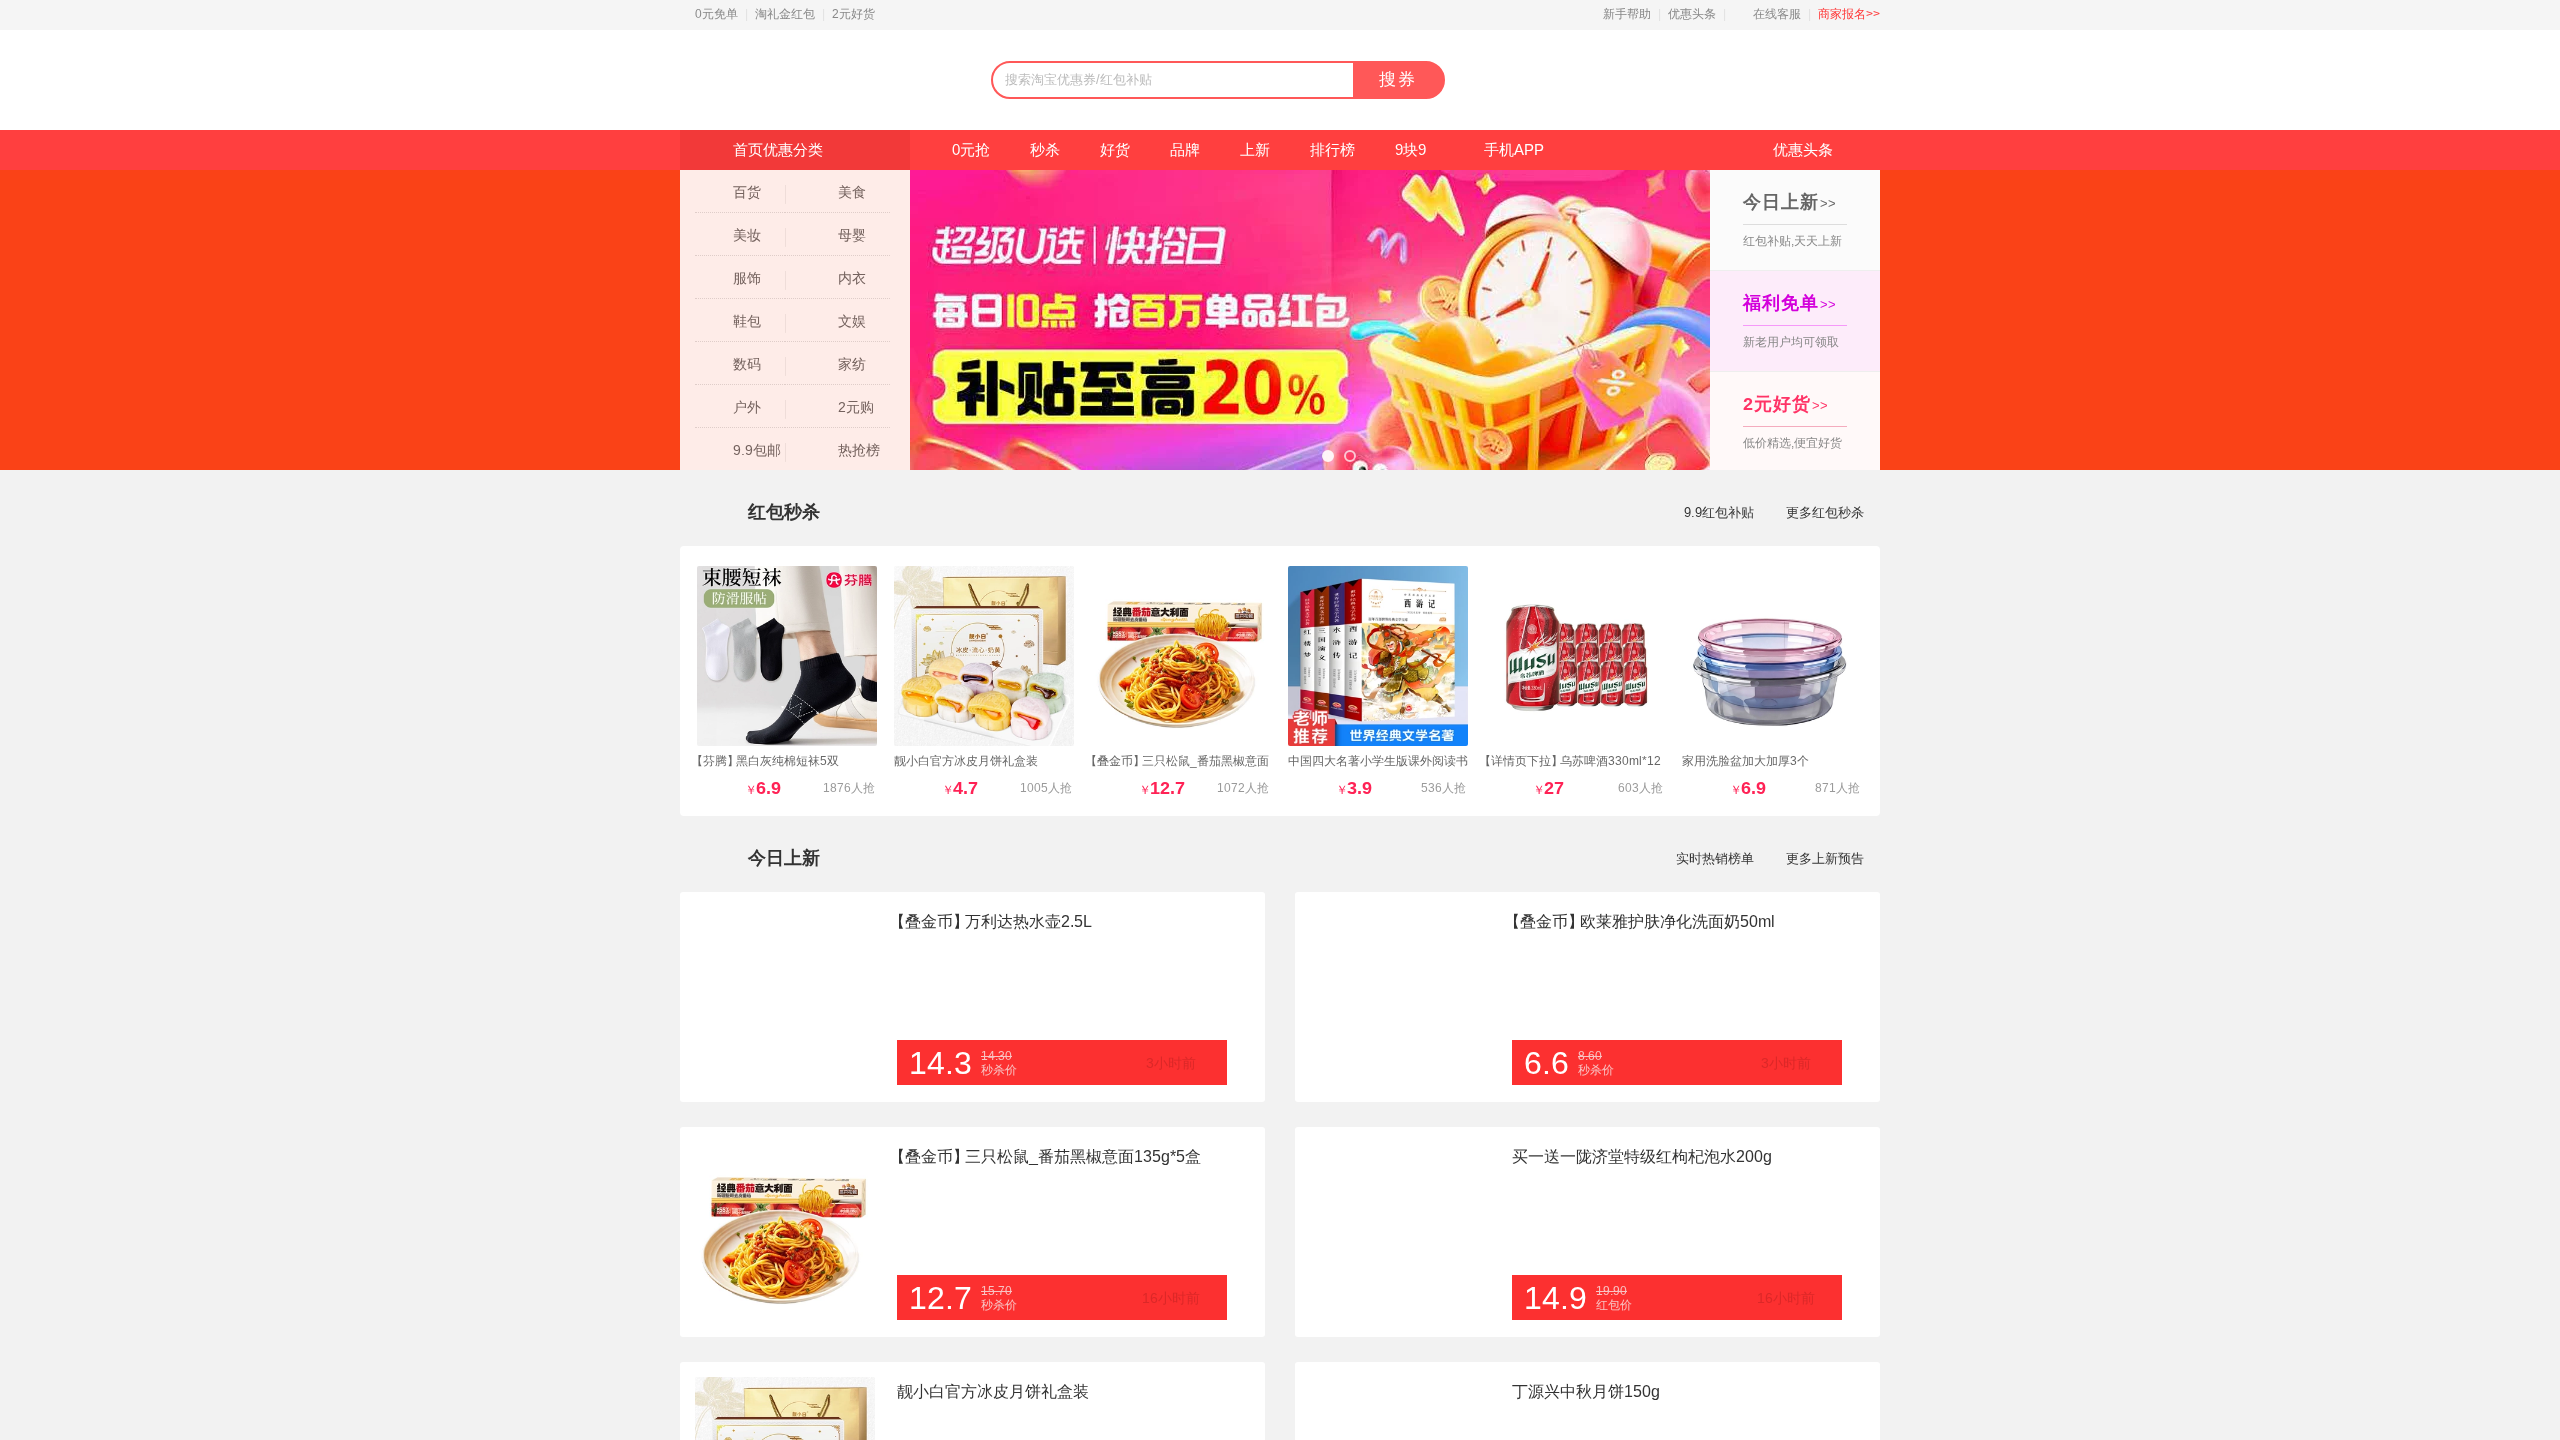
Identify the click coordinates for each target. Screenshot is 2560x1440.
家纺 (852, 364)
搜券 (1398, 79)
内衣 (852, 278)
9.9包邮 (757, 450)
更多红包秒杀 (1825, 512)
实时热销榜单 (1715, 858)
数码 (747, 364)
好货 (1115, 149)
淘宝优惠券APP (1731, 80)
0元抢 (971, 149)
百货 (747, 192)
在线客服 (1777, 14)
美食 (852, 192)
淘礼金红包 (785, 14)
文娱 (852, 321)
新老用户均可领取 (1791, 321)
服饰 (747, 278)
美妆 (747, 235)
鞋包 (747, 321)
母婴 (852, 235)
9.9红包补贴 (1719, 512)
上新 (1255, 149)
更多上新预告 (1825, 858)
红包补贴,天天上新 (1792, 220)
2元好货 (853, 14)
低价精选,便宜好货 (1792, 422)
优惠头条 (1692, 14)
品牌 (1185, 149)
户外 (747, 407)
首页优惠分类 (778, 149)
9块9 (1410, 149)
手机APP (1514, 149)
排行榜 (1332, 149)
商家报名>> (1849, 14)
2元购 (856, 407)
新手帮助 (1627, 14)
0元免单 (716, 14)
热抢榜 (859, 450)
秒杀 (1045, 149)
